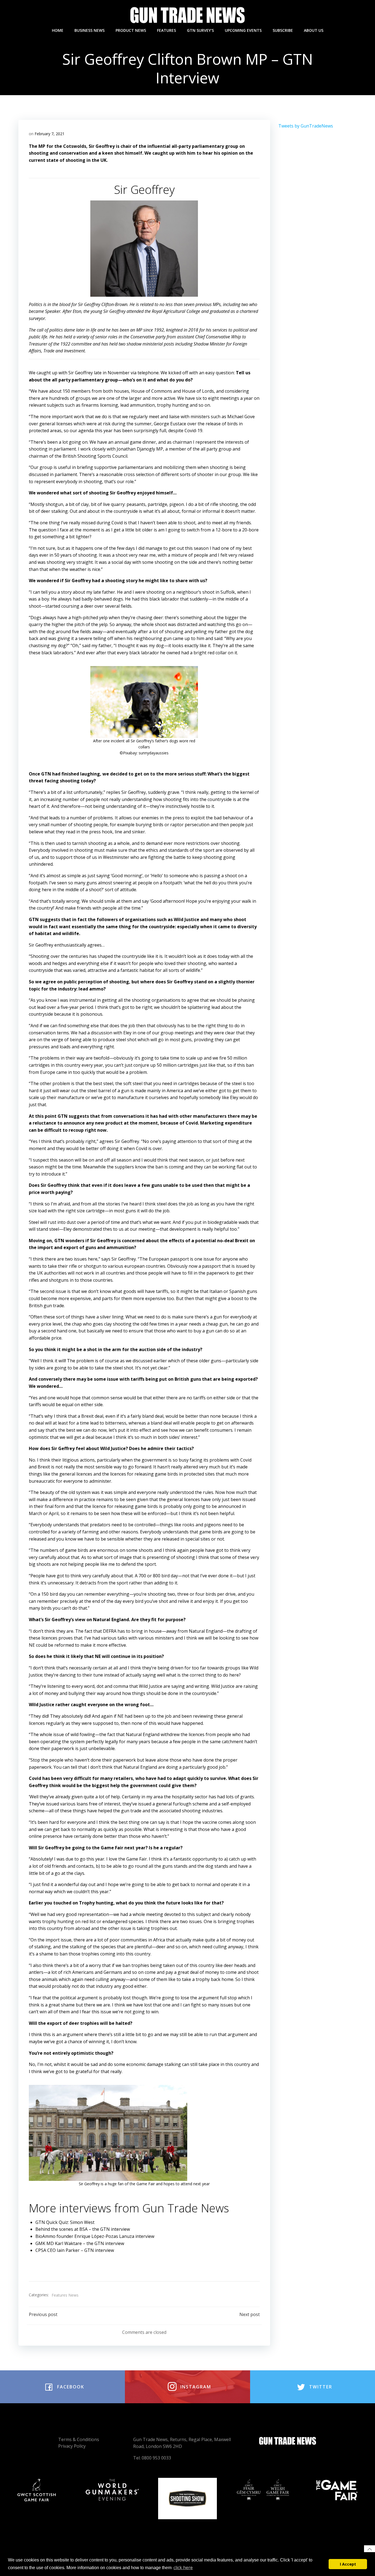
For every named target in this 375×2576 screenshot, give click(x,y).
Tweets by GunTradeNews (306, 126)
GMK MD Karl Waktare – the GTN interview (80, 2243)
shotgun (54, 504)
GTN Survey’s (200, 30)
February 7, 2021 (50, 134)
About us (314, 30)
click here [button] (183, 2567)
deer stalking (54, 511)
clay (85, 504)
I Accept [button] (348, 2564)
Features (166, 30)
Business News (89, 30)
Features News (65, 2295)
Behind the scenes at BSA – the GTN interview (83, 2229)
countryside (134, 956)
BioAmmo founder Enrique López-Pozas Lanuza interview (95, 2236)
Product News (131, 30)
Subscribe (283, 30)
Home (58, 30)
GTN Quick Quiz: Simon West (65, 2222)
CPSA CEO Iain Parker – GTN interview (75, 2250)
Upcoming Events (243, 30)
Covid (117, 523)
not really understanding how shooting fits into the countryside (166, 799)
